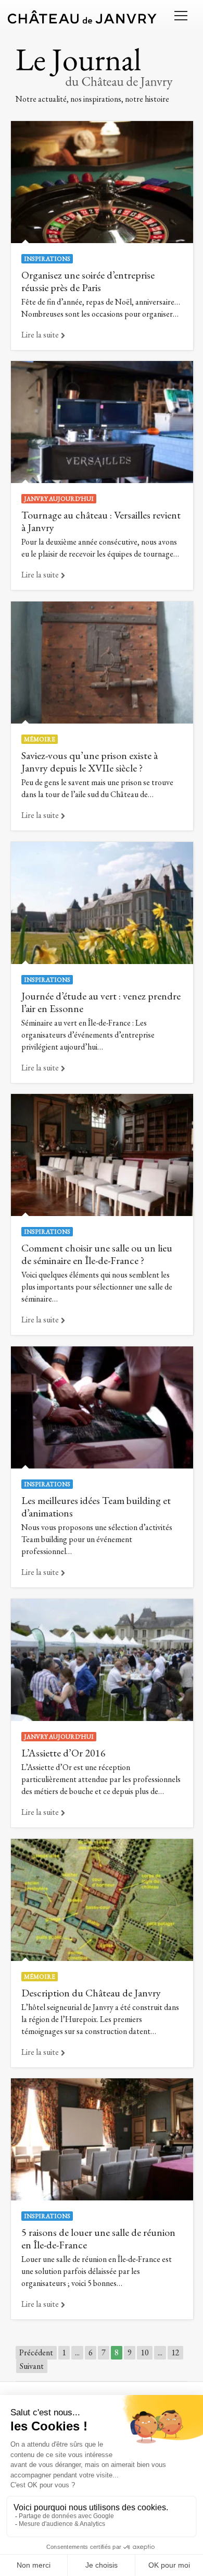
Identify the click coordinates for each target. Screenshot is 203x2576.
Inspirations (47, 259)
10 (145, 2352)
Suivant (32, 2366)
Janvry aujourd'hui (59, 499)
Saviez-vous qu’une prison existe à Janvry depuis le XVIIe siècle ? (90, 762)
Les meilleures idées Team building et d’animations (96, 1507)
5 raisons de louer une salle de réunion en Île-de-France (98, 2238)
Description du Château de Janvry (91, 1993)
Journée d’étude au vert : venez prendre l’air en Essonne (101, 1002)
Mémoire (40, 739)
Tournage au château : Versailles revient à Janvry (101, 521)
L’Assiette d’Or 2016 (64, 1753)
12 (175, 2352)
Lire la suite (40, 335)
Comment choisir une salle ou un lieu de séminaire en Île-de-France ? (97, 1254)
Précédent (36, 2352)
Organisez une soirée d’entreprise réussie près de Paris (88, 281)
